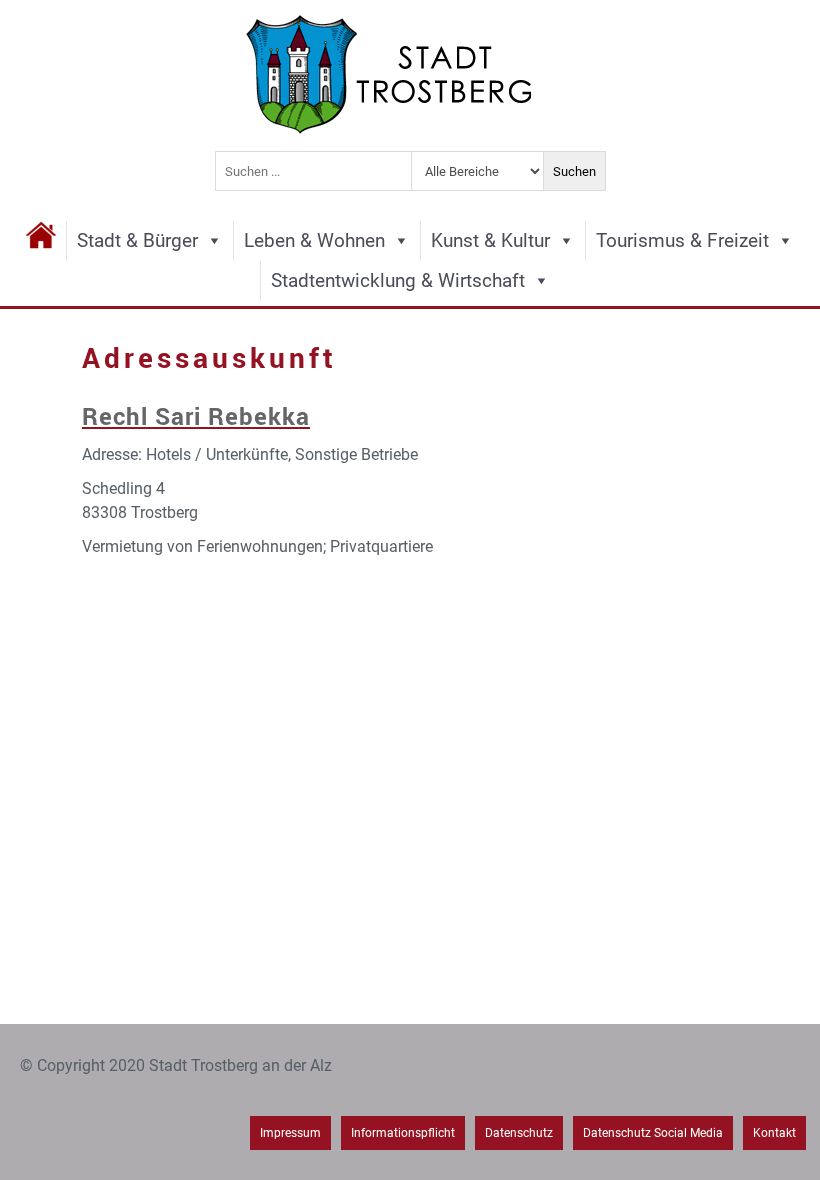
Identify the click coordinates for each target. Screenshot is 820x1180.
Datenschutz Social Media (653, 1133)
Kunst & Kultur (490, 240)
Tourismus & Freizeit (682, 240)
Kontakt (774, 1133)
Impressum (290, 1133)
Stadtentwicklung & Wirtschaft (398, 280)
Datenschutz (519, 1133)
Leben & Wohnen (314, 240)
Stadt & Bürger (137, 240)
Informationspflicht (403, 1133)
